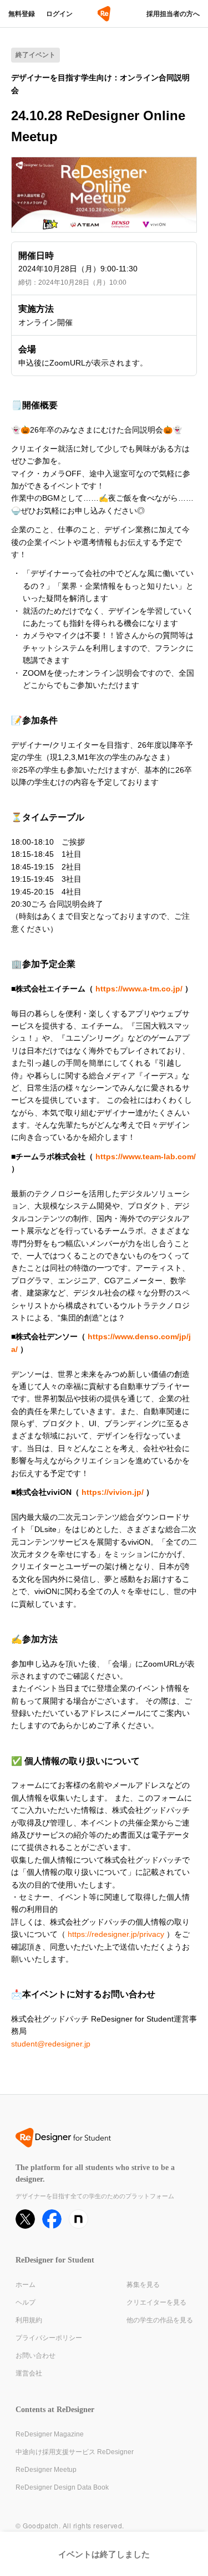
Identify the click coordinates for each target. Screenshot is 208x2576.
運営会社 (29, 2373)
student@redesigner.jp (51, 2044)
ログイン (59, 14)
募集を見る (143, 2285)
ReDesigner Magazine (50, 2434)
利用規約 (29, 2320)
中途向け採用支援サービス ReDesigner (75, 2452)
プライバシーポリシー (49, 2338)
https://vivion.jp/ (113, 1492)
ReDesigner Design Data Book (62, 2487)
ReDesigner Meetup (46, 2470)
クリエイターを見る (156, 2302)
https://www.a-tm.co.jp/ (139, 989)
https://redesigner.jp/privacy (116, 1934)
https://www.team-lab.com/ (146, 1156)
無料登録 (22, 14)
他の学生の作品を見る (160, 2320)
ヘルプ (26, 2302)
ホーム (26, 2285)
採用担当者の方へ (173, 14)
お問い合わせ (35, 2356)
